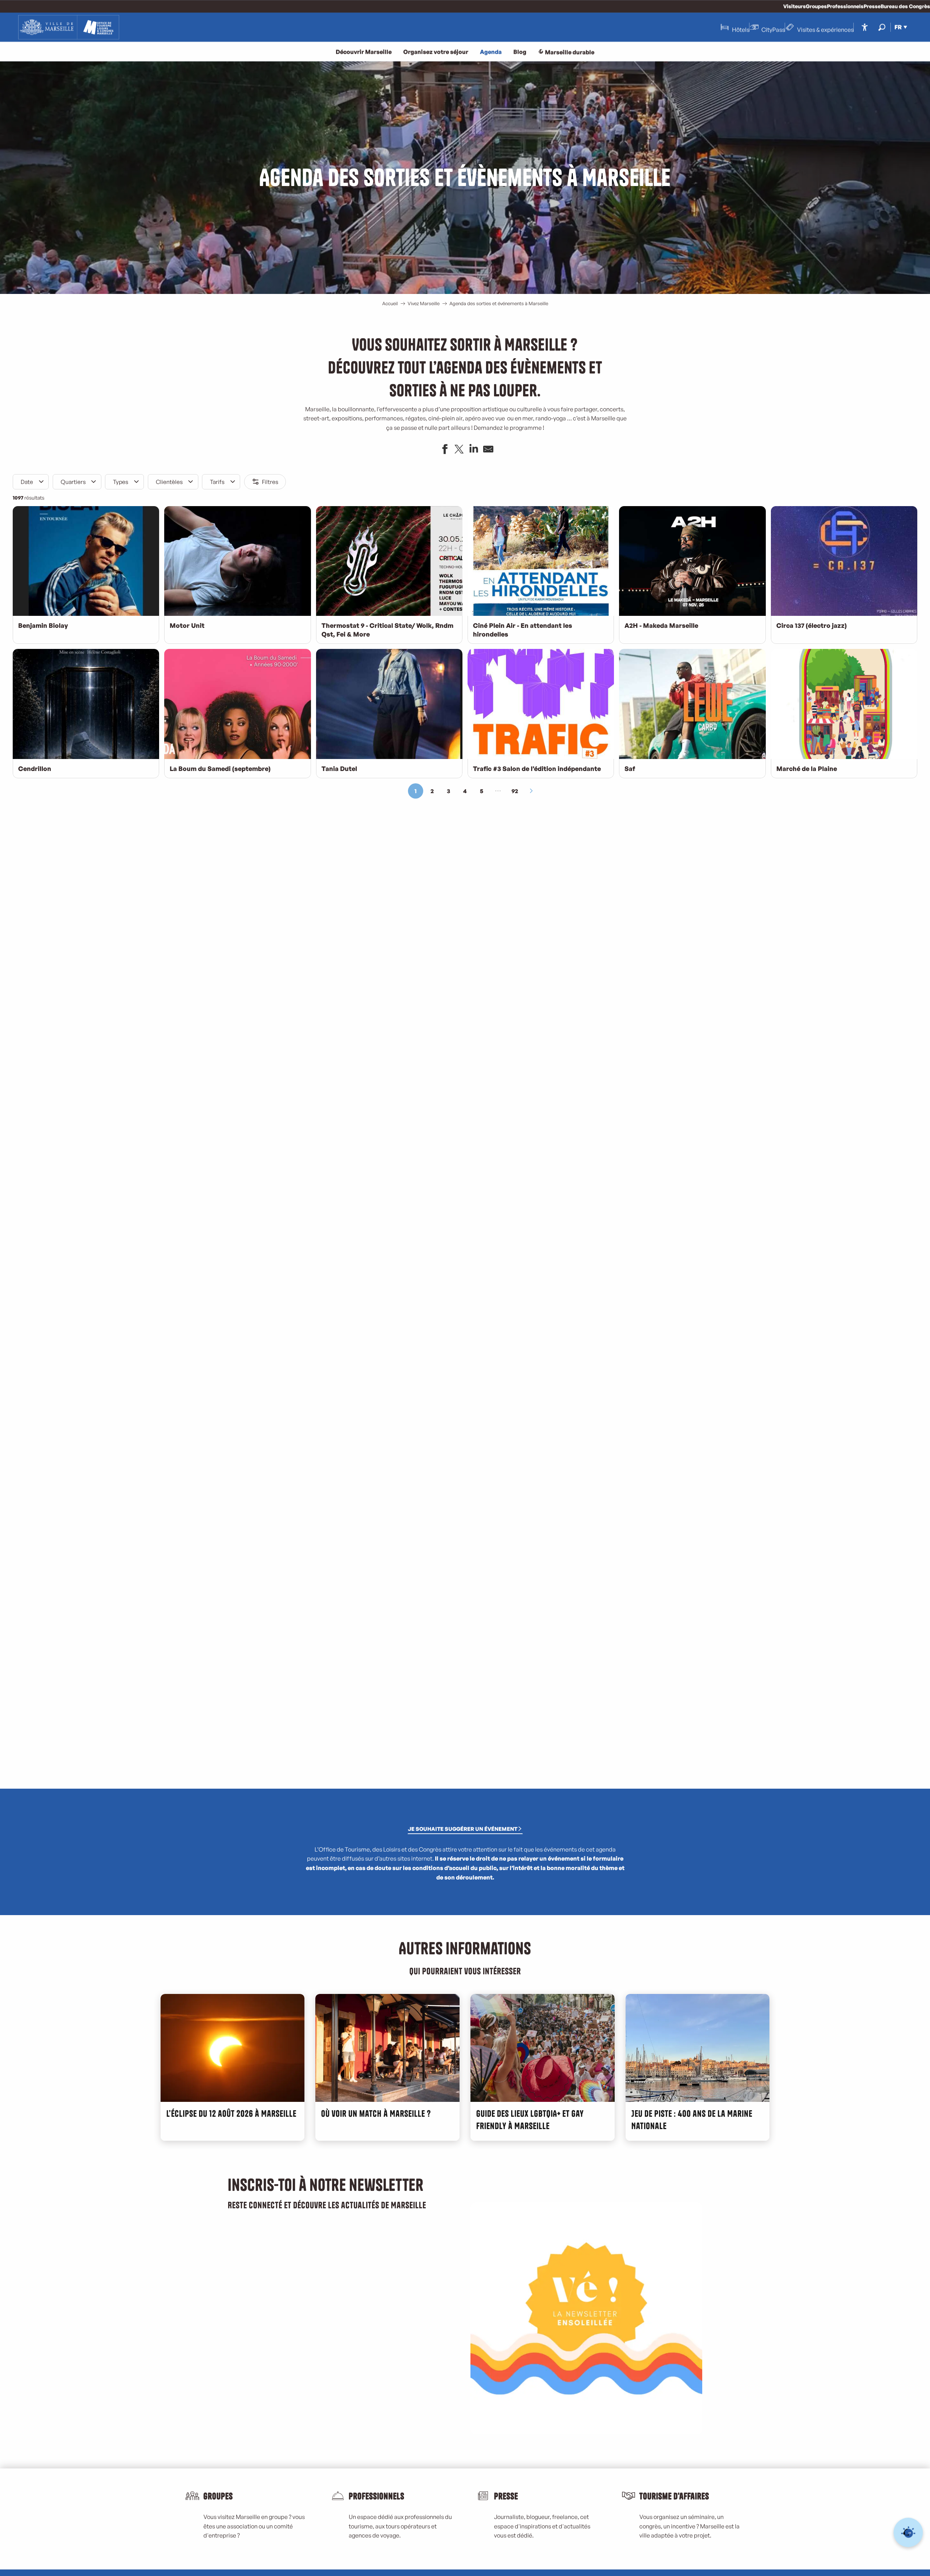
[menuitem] (69, 27)
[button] (882, 27)
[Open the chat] (908, 2533)
